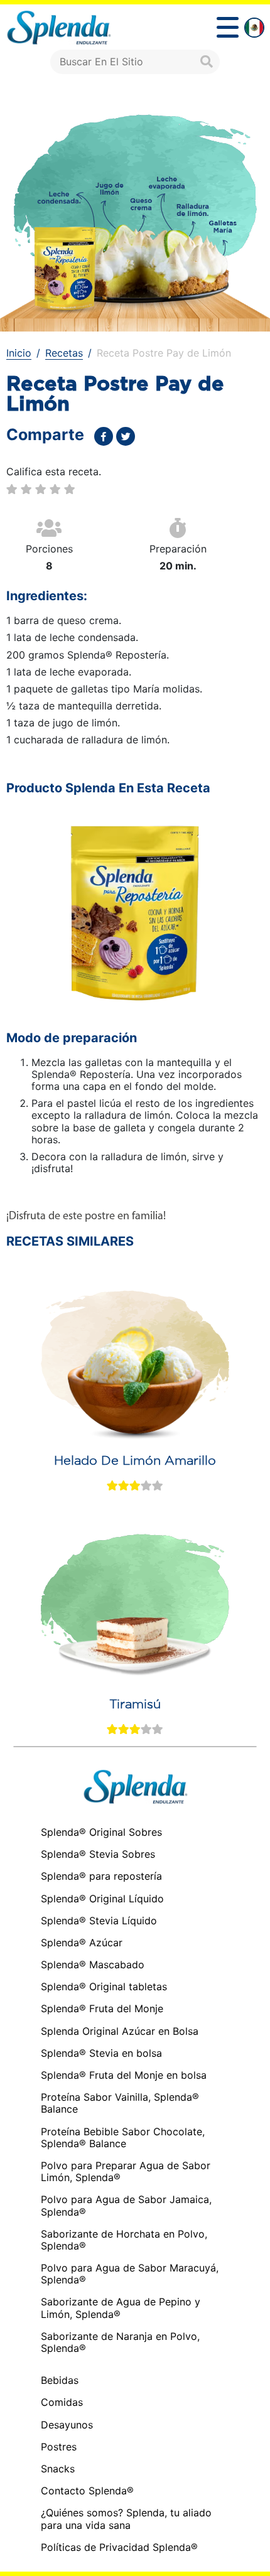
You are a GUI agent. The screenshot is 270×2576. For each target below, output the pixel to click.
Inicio (19, 353)
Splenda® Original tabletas (104, 1986)
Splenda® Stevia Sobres (98, 1854)
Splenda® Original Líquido (102, 1899)
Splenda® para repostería (101, 1876)
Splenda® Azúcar (82, 1943)
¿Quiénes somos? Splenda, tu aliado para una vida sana (126, 2519)
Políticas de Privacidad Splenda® (119, 2547)
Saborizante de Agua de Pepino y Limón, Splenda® (121, 2308)
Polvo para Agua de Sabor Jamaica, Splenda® (126, 2205)
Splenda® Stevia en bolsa (101, 2053)
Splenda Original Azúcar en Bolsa (120, 2031)
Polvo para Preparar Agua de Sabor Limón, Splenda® (126, 2171)
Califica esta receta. (54, 472)
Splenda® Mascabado (93, 1964)
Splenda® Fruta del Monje (102, 2008)
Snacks (58, 2469)
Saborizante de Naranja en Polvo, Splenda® (120, 2342)
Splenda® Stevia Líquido (99, 1921)
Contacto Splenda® (87, 2491)
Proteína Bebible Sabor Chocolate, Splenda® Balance (123, 2137)
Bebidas (60, 2380)
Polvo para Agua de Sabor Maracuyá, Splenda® (130, 2274)
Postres (59, 2447)
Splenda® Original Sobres (101, 1832)
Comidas (62, 2402)
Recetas (64, 353)
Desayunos (67, 2425)
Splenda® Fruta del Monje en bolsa (124, 2075)
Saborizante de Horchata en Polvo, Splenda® (124, 2240)
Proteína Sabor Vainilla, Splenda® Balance (120, 2103)
